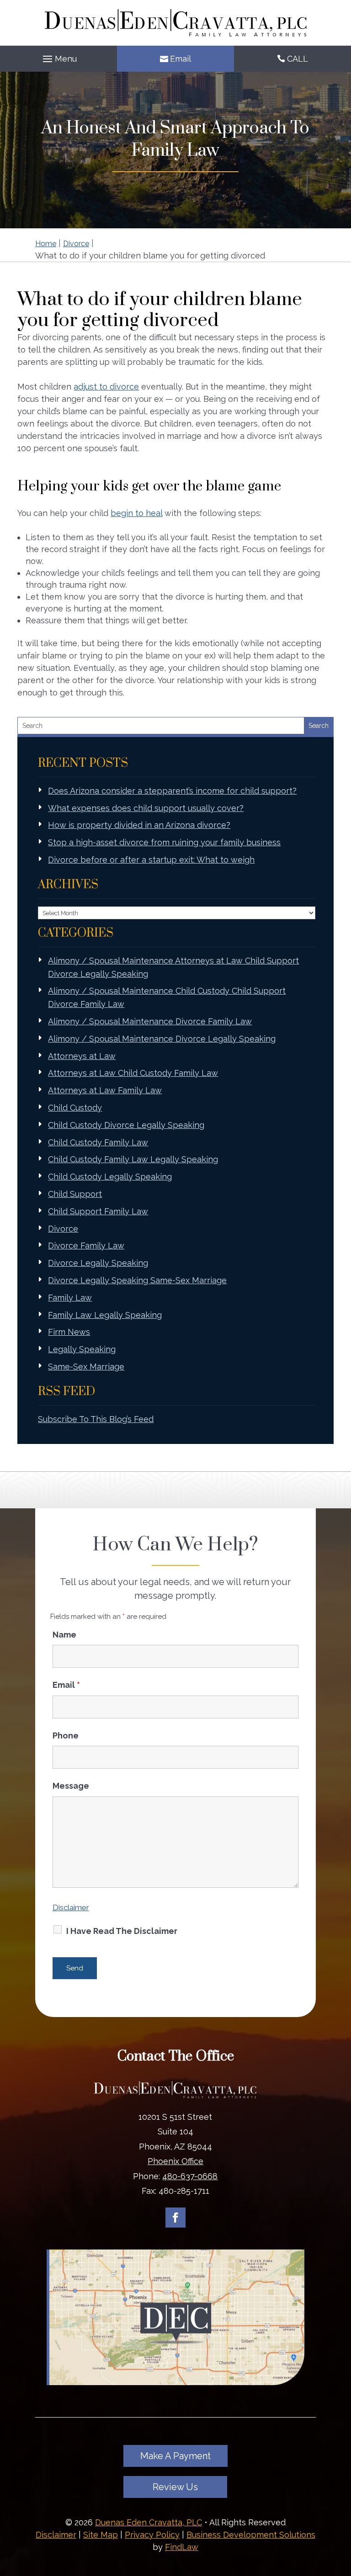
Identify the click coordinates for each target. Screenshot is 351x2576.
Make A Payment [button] (175, 2456)
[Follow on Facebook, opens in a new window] (175, 2218)
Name (64, 1635)
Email (181, 59)
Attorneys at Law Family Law (105, 1090)
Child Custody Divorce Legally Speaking (126, 1125)
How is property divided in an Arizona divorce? (139, 825)
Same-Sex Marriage (86, 1367)
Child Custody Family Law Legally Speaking (133, 1159)
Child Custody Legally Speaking (110, 1177)
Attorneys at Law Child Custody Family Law (133, 1073)
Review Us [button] (175, 2487)
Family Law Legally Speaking (105, 1315)
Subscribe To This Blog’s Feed (96, 1419)
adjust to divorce (106, 387)
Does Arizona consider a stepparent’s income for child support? (172, 791)
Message (71, 1786)
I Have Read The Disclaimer (122, 1931)
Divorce (63, 1229)
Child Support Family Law (98, 1211)
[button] (58, 59)
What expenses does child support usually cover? (146, 808)
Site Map (101, 2535)
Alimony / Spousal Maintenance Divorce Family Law (150, 1021)
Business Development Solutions (251, 2535)
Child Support (75, 1194)
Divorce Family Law (86, 1246)
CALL (298, 59)
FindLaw (182, 2547)
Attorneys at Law (82, 1056)
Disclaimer (71, 1907)
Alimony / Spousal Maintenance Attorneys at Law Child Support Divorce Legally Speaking (173, 967)
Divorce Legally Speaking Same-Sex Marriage (137, 1280)
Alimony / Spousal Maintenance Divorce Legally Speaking (162, 1039)
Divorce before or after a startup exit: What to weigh (151, 860)
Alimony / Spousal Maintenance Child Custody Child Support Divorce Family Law (167, 997)
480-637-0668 (190, 2176)
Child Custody (75, 1108)
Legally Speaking (82, 1349)
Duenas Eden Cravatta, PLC (149, 2522)
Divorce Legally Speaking (98, 1263)
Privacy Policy (152, 2535)
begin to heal (136, 513)
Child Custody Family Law (98, 1142)
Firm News (69, 1332)
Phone (66, 1736)
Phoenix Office (175, 2161)
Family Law (70, 1298)
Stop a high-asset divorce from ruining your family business (164, 842)
